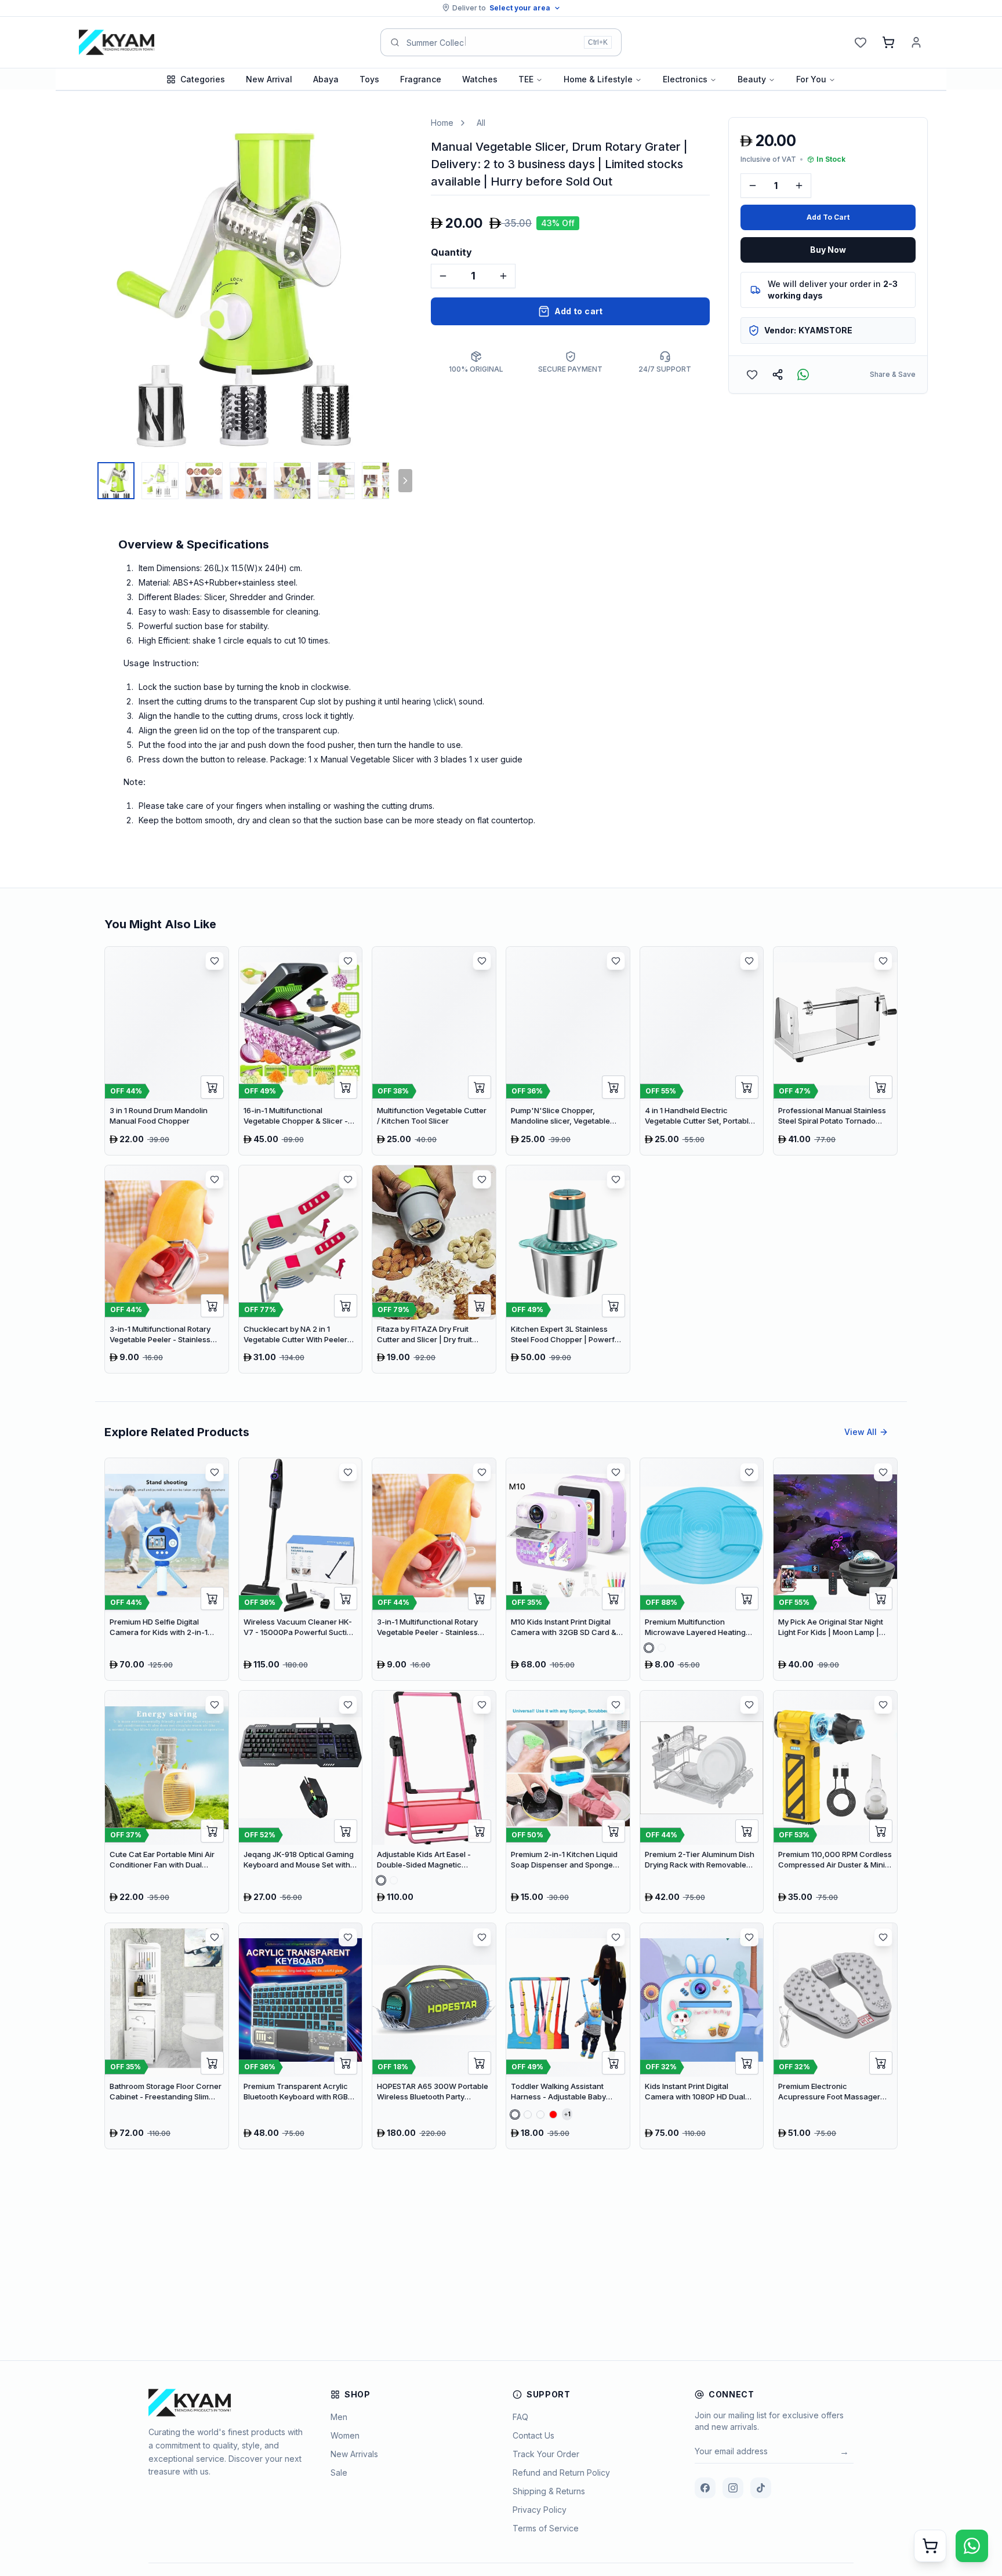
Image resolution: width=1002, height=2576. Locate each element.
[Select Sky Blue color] (662, 1648)
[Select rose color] (649, 1648)
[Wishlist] (861, 42)
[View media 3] (204, 481)
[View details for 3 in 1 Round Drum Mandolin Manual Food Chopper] (167, 1051)
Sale (339, 2473)
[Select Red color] (553, 2114)
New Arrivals (354, 2454)
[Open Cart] (930, 2546)
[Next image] (401, 286)
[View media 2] (160, 481)
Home (442, 123)
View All (861, 1432)
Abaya (326, 79)
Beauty (752, 79)
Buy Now (828, 250)
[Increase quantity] (503, 276)
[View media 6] (336, 481)
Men (339, 2417)
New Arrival (269, 79)
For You (811, 79)
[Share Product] (778, 375)
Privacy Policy (540, 2510)
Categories (203, 79)
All (481, 123)
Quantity (451, 252)
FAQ (520, 2417)
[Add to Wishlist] (752, 375)
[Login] (916, 42)
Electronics (685, 79)
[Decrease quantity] (443, 276)
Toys (369, 79)
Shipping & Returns (549, 2491)
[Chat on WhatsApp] (972, 2546)
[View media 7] (380, 481)
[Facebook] (705, 2488)
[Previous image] (86, 286)
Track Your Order (546, 2454)
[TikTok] (761, 2488)
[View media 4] (248, 481)
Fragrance (421, 79)
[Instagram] (733, 2488)
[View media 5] (292, 481)
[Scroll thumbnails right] (405, 481)
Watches (480, 79)
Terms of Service (546, 2528)
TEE (526, 79)
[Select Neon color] (540, 2114)
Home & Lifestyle (598, 79)
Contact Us (533, 2435)
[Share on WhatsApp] (803, 375)
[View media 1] (116, 481)
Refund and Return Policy (561, 2473)
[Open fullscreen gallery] (395, 135)
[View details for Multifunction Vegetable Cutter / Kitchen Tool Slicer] (434, 1051)
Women (345, 2435)
